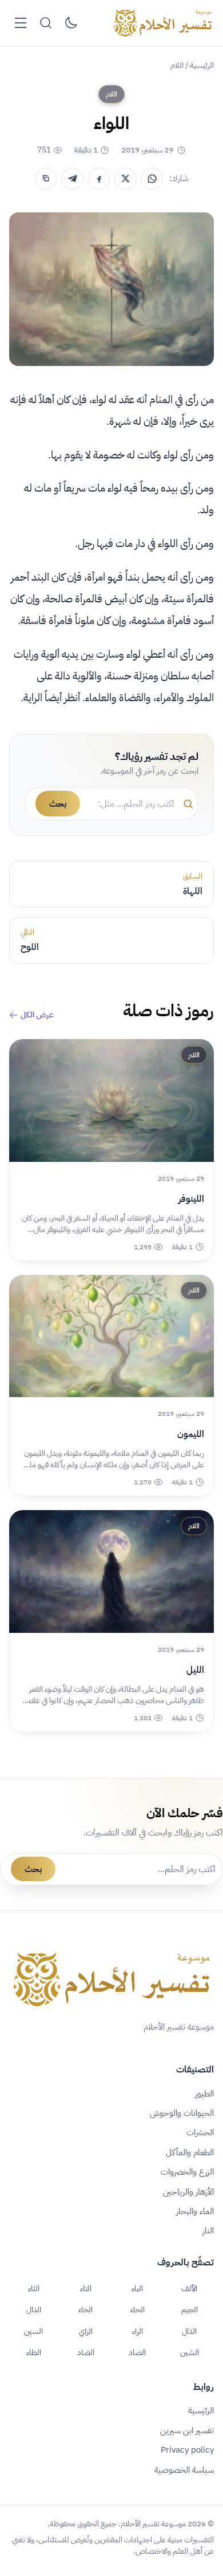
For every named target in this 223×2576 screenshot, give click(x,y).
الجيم (190, 2309)
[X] (125, 179)
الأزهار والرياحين (188, 2192)
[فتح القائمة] (21, 23)
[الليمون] (111, 1336)
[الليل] (111, 1571)
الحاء (138, 2309)
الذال (189, 2331)
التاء (86, 2288)
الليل (195, 1670)
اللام (177, 65)
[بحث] (46, 23)
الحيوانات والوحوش (182, 2113)
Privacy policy (187, 2450)
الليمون (191, 1434)
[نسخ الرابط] (46, 179)
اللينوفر (191, 1199)
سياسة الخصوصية (184, 2470)
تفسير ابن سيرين (187, 2430)
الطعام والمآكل (190, 2152)
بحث (58, 804)
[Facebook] (99, 179)
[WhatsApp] (152, 179)
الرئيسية (202, 65)
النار (208, 2231)
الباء (137, 2288)
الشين (190, 2352)
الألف (189, 2288)
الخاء (85, 2309)
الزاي (86, 2331)
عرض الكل (37, 1015)
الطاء (34, 2352)
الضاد (86, 2352)
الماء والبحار (195, 2211)
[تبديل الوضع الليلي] (71, 23)
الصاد (137, 2352)
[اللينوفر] (111, 1100)
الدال (34, 2309)
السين (33, 2331)
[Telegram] (72, 179)
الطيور (204, 2094)
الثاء (34, 2288)
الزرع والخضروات (187, 2172)
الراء (138, 2331)
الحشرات (200, 2132)
